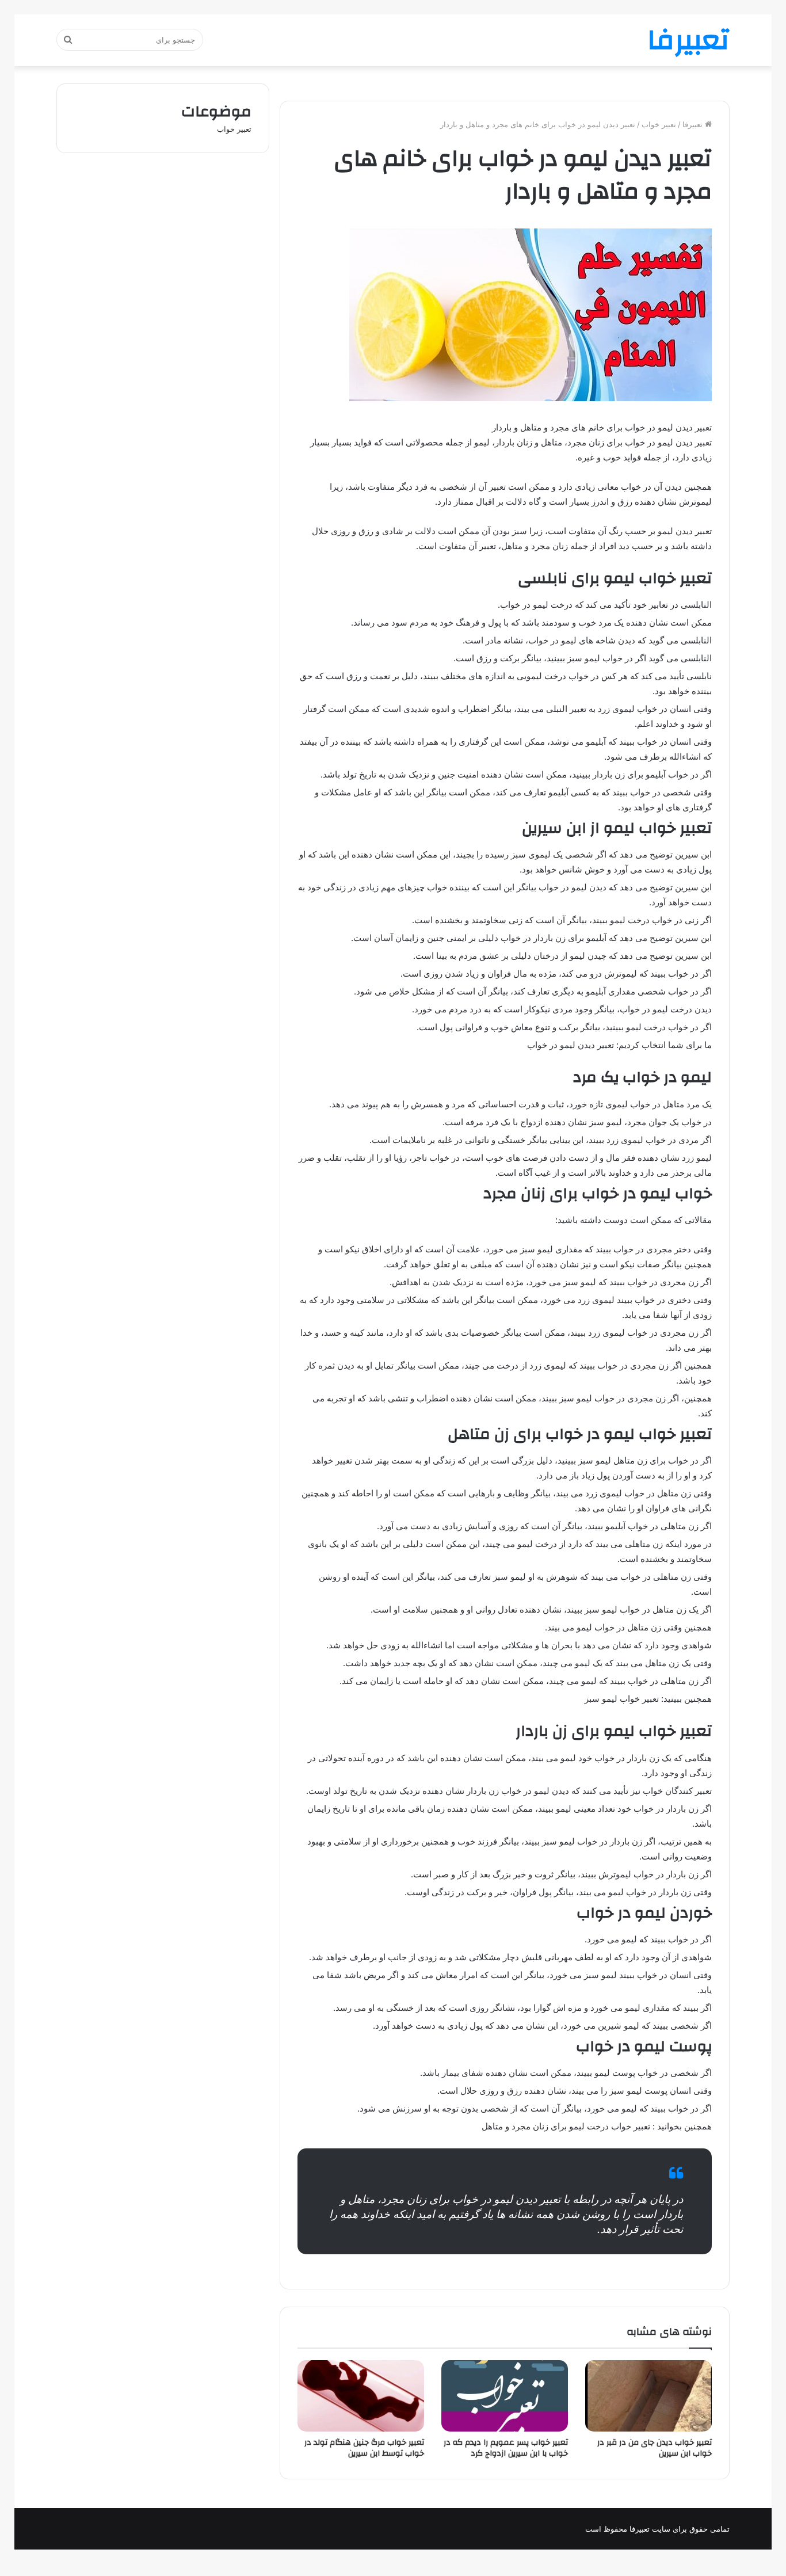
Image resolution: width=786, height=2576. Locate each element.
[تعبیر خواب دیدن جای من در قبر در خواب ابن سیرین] (648, 2396)
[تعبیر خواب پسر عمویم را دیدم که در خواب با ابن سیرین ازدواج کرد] (505, 2396)
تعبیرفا (694, 124)
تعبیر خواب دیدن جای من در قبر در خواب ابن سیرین (655, 2448)
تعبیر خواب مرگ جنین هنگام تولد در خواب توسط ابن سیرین (364, 2448)
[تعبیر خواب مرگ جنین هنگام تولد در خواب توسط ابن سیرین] (361, 2396)
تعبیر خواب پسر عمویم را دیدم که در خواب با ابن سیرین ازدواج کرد (506, 2448)
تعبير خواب (659, 124)
